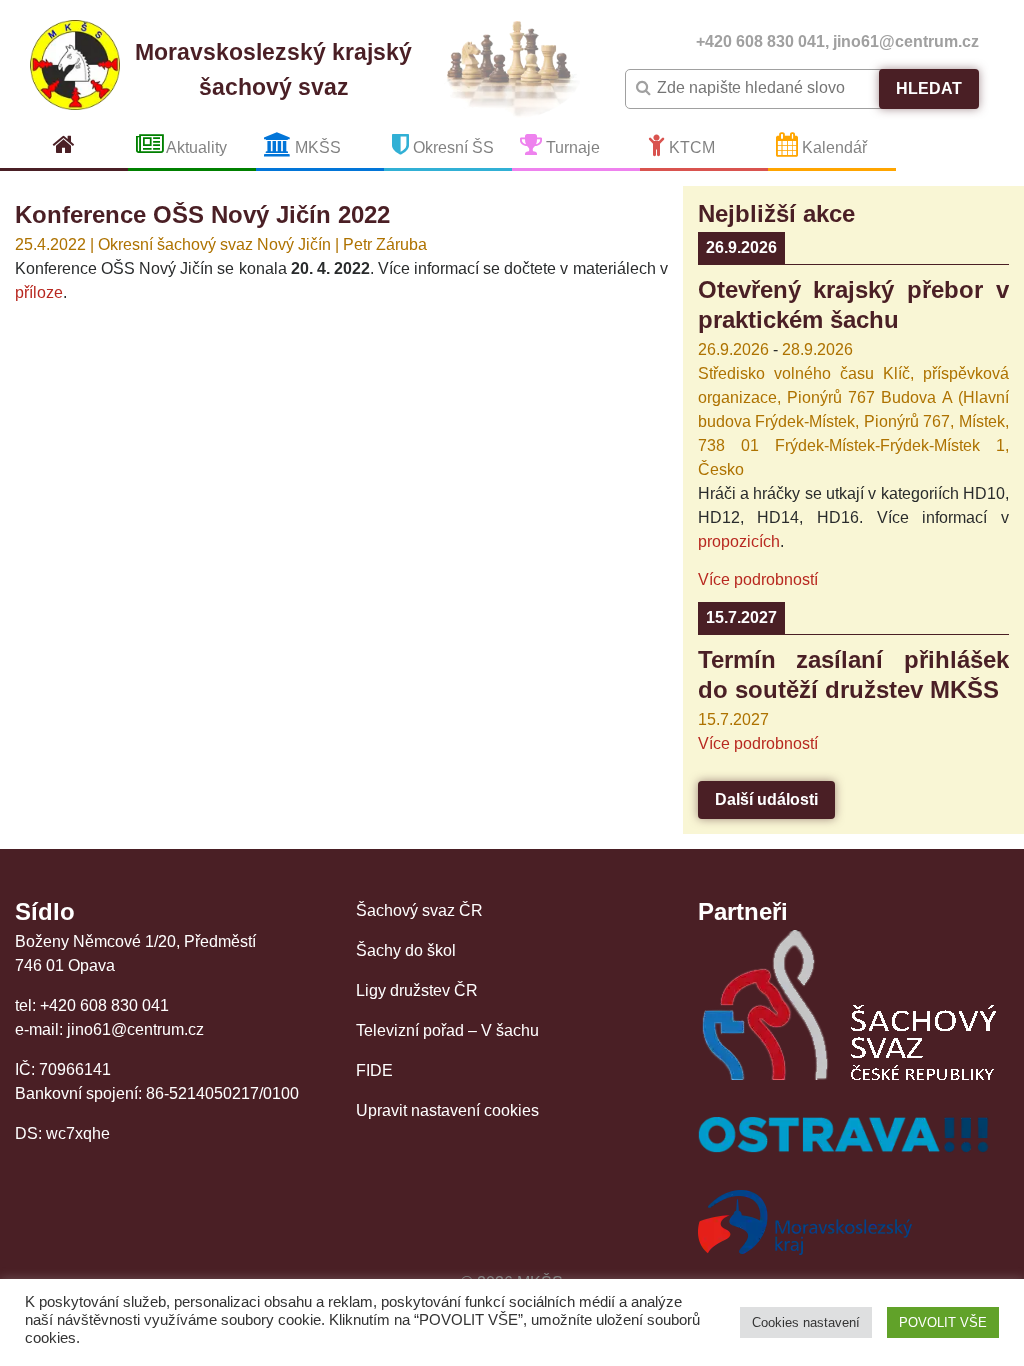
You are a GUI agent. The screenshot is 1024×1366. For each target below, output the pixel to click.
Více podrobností (758, 579)
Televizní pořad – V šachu (447, 1030)
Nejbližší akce (776, 213)
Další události (766, 799)
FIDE (374, 1070)
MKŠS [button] (316, 147)
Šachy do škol (406, 950)
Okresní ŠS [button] (451, 147)
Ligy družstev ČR (417, 990)
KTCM (690, 147)
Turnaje (571, 147)
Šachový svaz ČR (419, 910)
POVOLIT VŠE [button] (943, 1322)
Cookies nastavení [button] (806, 1322)
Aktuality (195, 147)
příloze (39, 292)
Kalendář (832, 147)
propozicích (739, 541)
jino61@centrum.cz (906, 41)
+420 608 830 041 (760, 41)
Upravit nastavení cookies (447, 1110)
